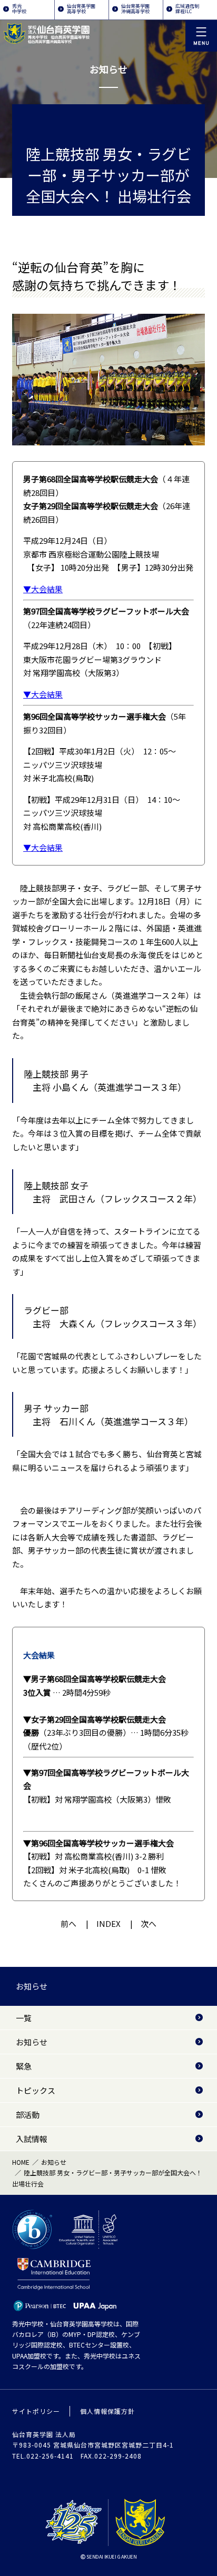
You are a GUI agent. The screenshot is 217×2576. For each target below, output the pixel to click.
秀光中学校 (19, 9)
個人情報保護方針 (107, 2411)
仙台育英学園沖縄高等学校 (135, 9)
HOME (21, 2162)
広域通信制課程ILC (187, 9)
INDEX (108, 1923)
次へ (149, 1923)
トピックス (36, 2090)
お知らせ (32, 1986)
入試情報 (32, 2139)
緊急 (24, 2066)
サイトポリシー (36, 2411)
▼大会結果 (43, 589)
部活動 (28, 2115)
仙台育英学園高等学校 (81, 9)
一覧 (24, 2018)
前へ (68, 1923)
